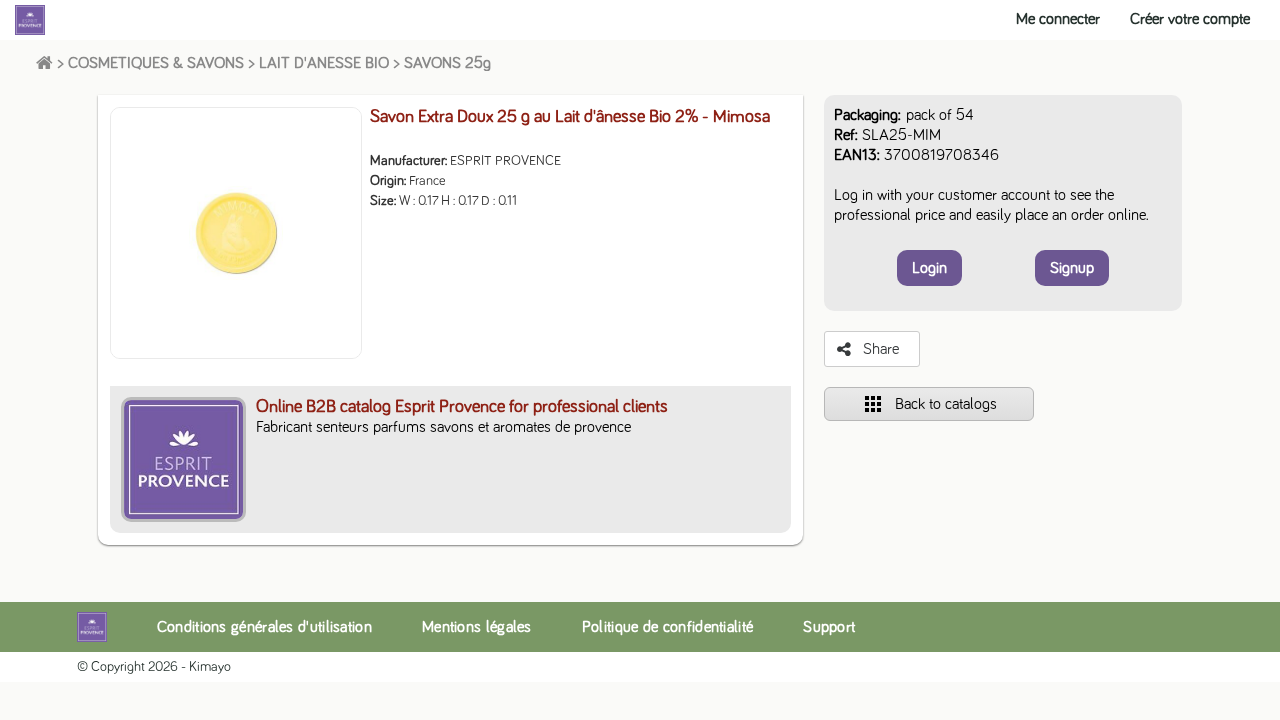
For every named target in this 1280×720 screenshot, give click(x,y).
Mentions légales (477, 627)
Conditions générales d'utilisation (264, 627)
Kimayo (210, 667)
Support (829, 627)
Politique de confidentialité (667, 627)
